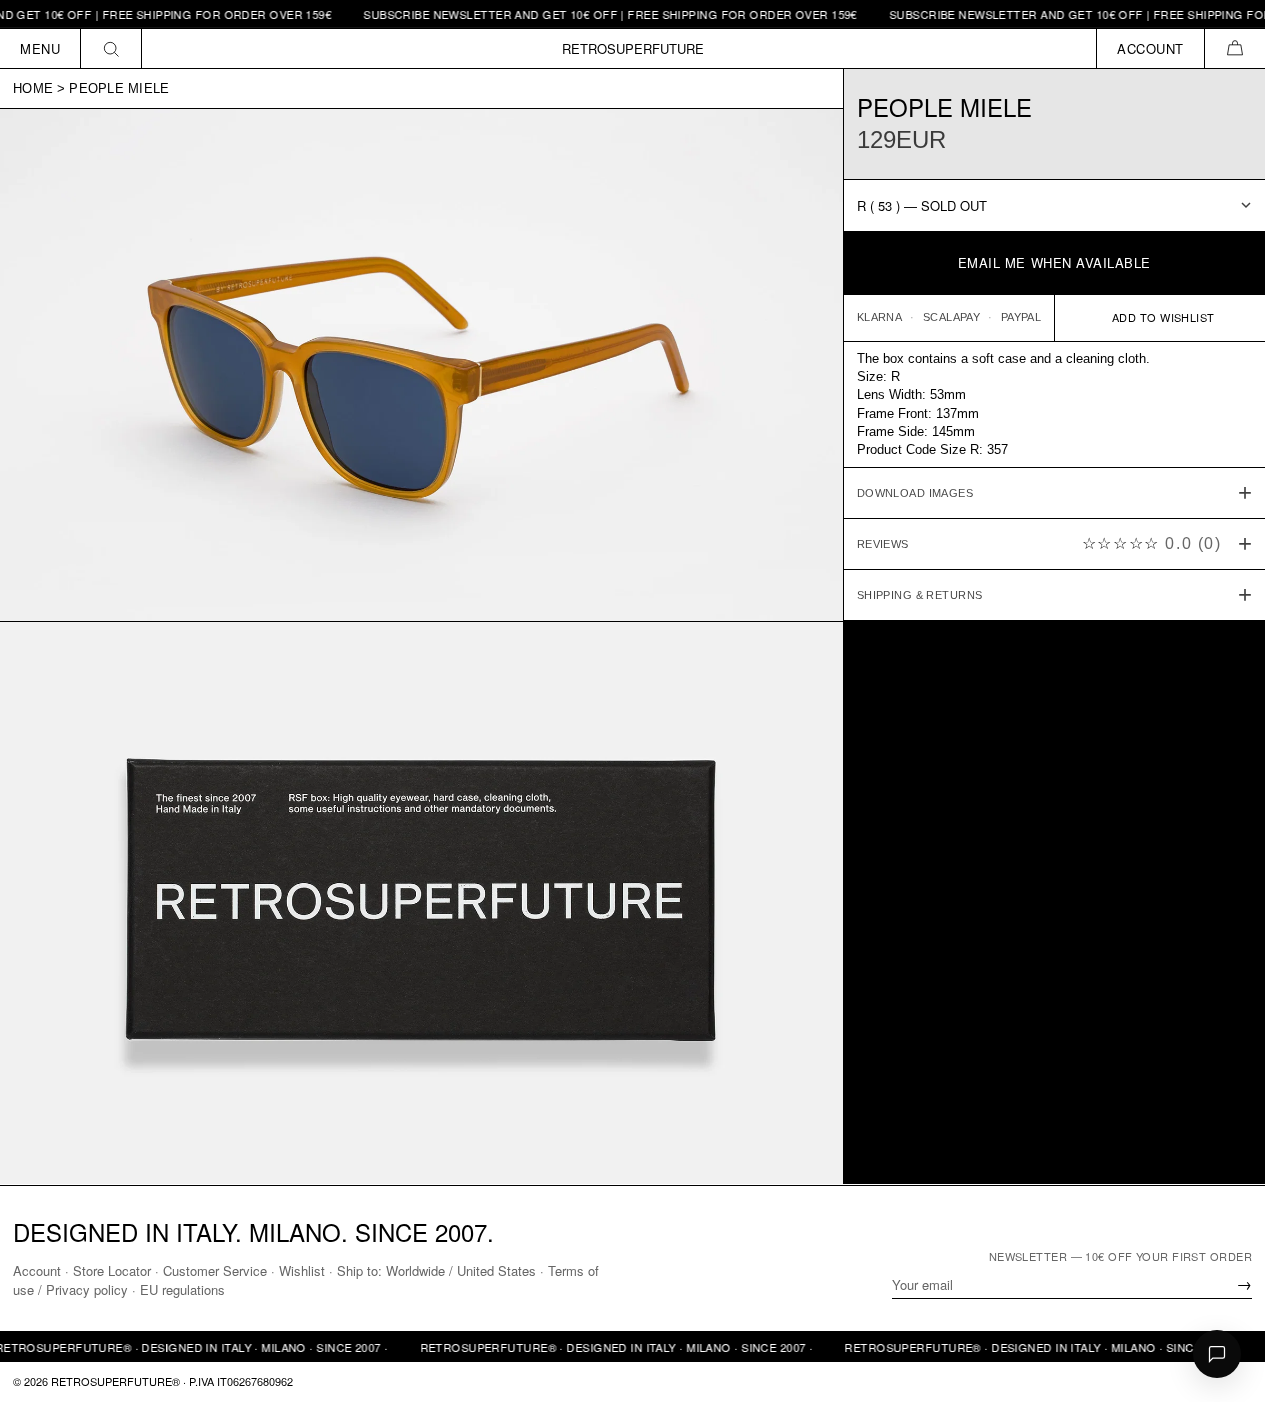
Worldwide (415, 1270)
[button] (1234, 48)
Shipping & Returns (920, 594)
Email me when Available (1054, 262)
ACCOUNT (1150, 48)
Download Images (915, 492)
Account (37, 1270)
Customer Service (215, 1270)
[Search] (111, 48)
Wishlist (302, 1270)
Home (33, 88)
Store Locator (112, 1270)
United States (496, 1270)
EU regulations (182, 1289)
